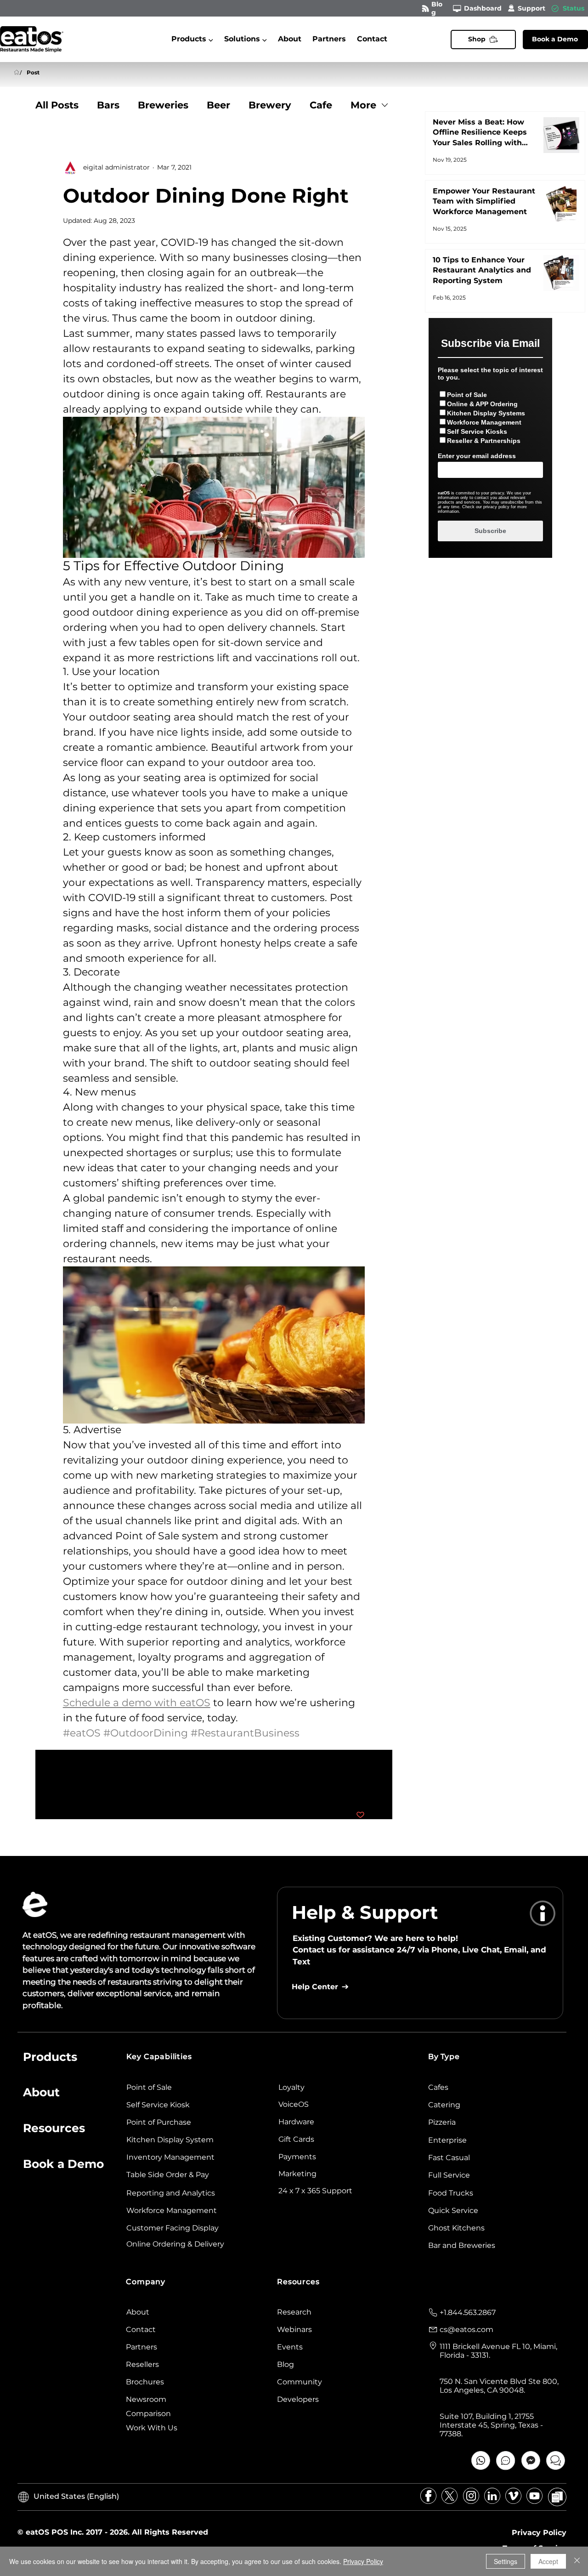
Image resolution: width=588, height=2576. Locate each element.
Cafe (321, 105)
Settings (506, 2561)
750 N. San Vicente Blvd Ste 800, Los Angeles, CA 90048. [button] (499, 2386)
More (363, 105)
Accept (548, 2561)
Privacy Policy (363, 2561)
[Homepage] (17, 73)
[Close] (577, 2561)
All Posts (57, 105)
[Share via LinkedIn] (112, 1787)
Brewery (270, 105)
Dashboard (483, 8)
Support (531, 8)
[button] (192, 39)
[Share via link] (135, 1787)
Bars (108, 105)
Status (574, 8)
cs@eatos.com (466, 2329)
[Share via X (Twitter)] (90, 1787)
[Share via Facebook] (67, 1787)
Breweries (163, 105)
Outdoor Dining (89, 1757)
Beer (218, 105)
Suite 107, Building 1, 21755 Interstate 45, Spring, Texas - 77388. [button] (491, 2425)
